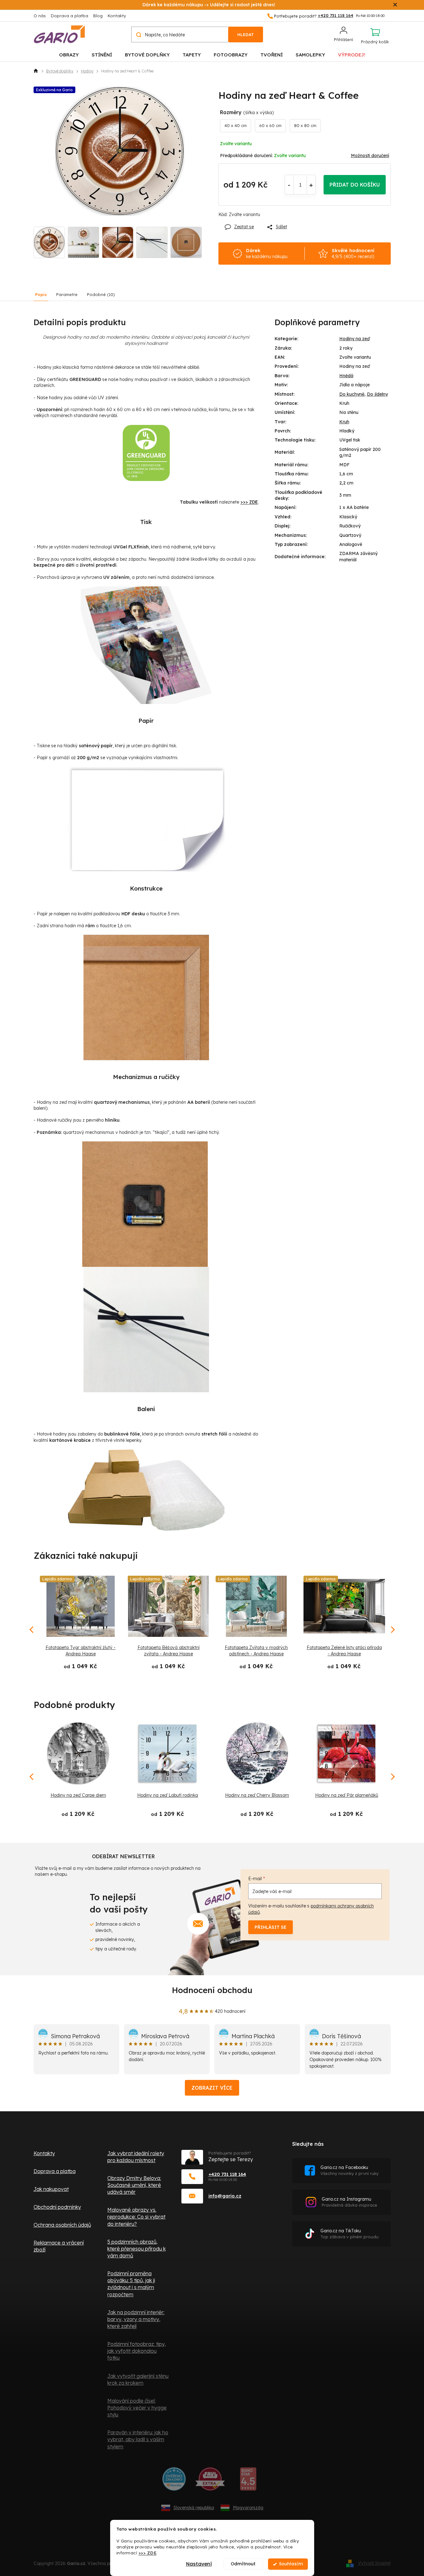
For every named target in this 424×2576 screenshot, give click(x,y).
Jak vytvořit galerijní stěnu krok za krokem (138, 2379)
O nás (40, 16)
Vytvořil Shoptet (374, 2563)
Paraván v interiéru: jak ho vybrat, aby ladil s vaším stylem (138, 2439)
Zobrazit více (212, 2088)
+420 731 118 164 (227, 2174)
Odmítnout (243, 2564)
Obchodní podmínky (57, 2207)
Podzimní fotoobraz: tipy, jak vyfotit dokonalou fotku (137, 2351)
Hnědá (346, 376)
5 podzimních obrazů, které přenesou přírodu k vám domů (137, 2249)
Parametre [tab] (67, 294)
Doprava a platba (70, 16)
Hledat (246, 34)
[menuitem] (69, 54)
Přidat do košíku (355, 185)
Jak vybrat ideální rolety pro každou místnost (136, 2157)
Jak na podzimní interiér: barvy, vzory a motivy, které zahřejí (136, 2319)
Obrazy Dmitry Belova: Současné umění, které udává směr (134, 2185)
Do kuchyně (352, 394)
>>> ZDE (148, 2553)
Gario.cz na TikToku (349, 2234)
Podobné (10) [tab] (101, 294)
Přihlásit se (271, 1927)
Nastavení (199, 2564)
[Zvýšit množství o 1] (311, 185)
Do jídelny (377, 394)
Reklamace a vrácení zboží (59, 2246)
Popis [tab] (41, 294)
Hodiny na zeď (354, 339)
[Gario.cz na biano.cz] (248, 2481)
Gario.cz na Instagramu (349, 2202)
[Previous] (32, 1777)
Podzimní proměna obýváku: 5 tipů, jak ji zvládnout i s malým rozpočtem (131, 2284)
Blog (98, 16)
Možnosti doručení (370, 156)
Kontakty (117, 16)
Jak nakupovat (51, 2189)
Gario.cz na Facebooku (349, 2170)
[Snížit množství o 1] (289, 185)
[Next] (392, 1777)
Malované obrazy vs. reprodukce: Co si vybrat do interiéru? (136, 2217)
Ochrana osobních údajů (62, 2225)
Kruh (344, 422)
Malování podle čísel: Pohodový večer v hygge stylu (137, 2408)
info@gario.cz (225, 2196)
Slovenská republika (194, 2508)
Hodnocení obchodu (212, 1990)
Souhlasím (291, 2564)
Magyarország (248, 2508)
